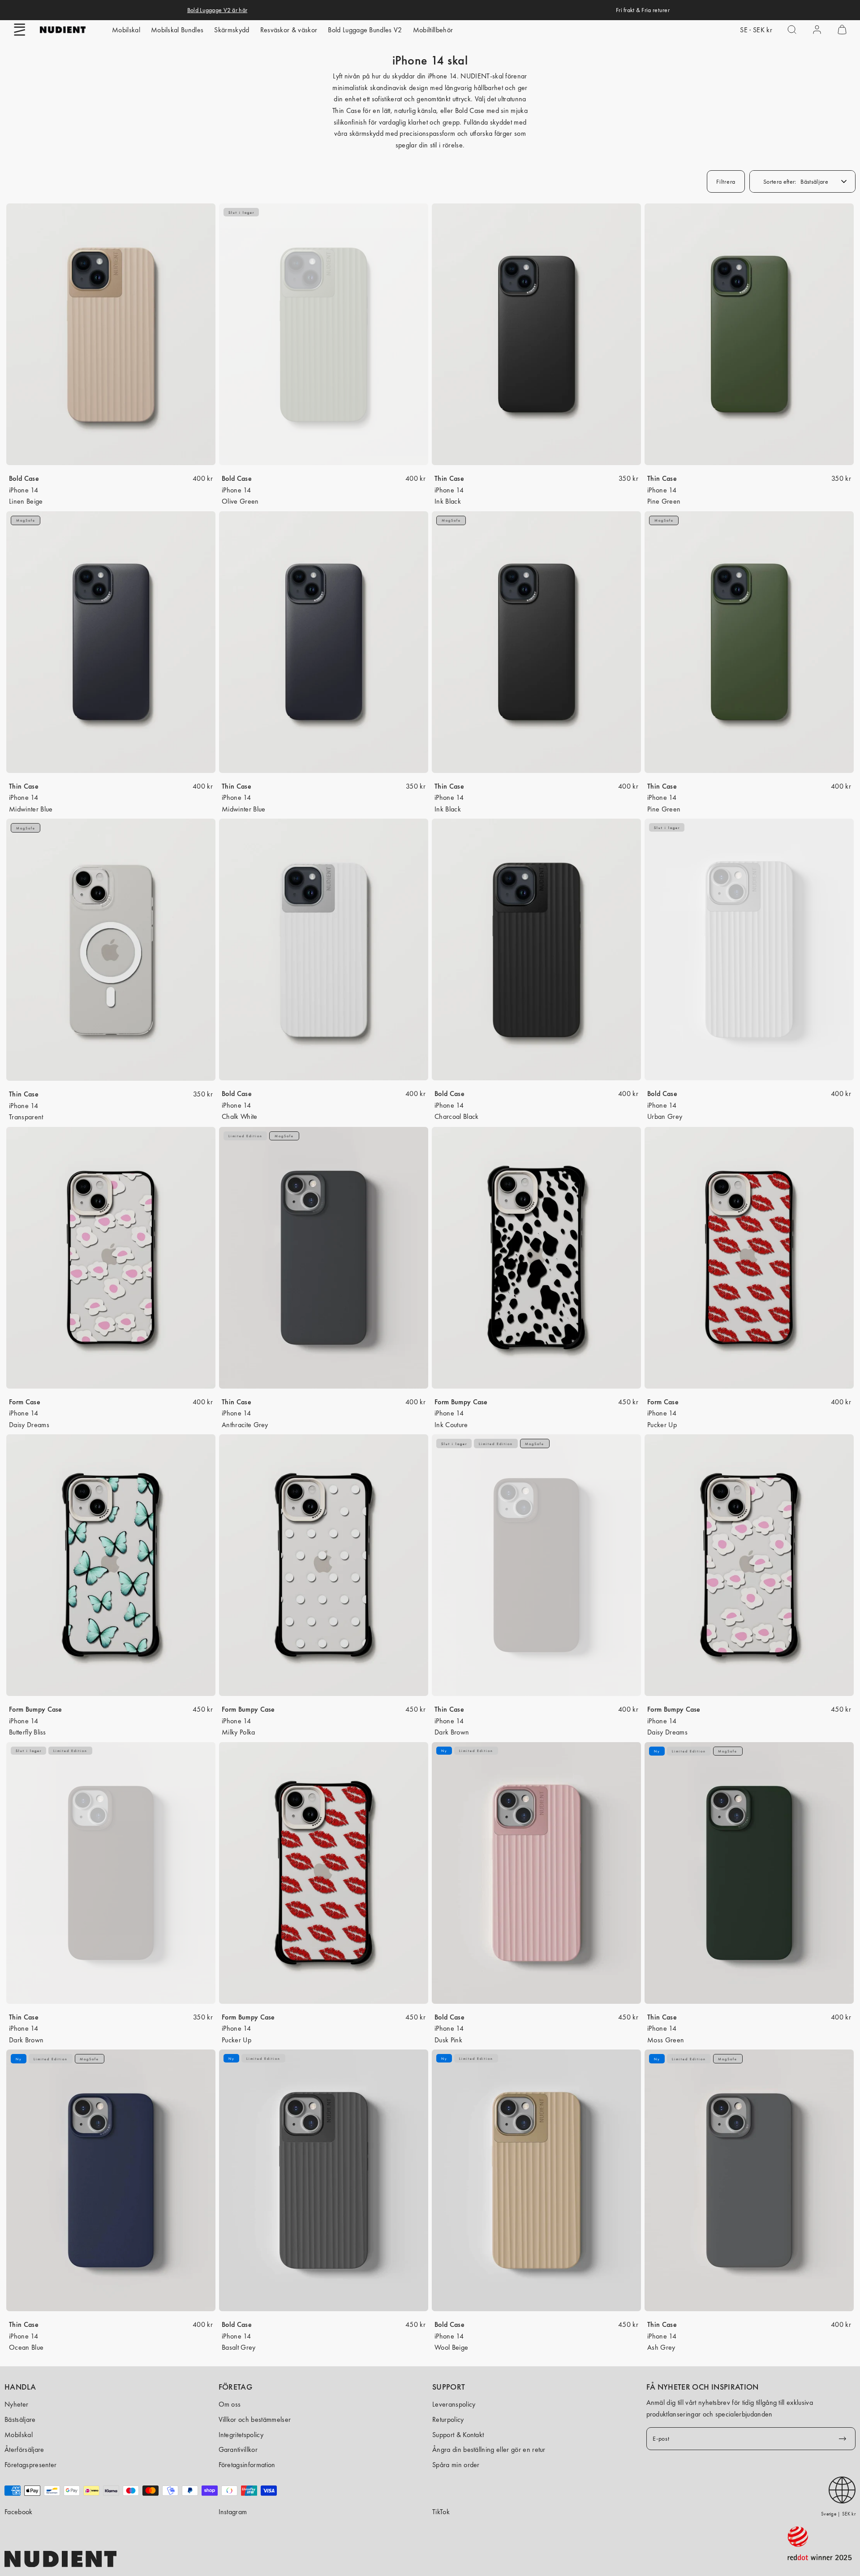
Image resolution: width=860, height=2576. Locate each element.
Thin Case (449, 478)
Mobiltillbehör (433, 30)
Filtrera (726, 181)
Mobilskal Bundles (177, 30)
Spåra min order (456, 2465)
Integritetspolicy (241, 2435)
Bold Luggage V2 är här (217, 10)
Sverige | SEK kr (838, 2514)
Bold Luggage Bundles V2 (365, 30)
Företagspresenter (30, 2465)
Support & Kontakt (458, 2435)
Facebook (19, 2512)
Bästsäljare (20, 2419)
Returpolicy (448, 2419)
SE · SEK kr (756, 30)
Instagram (233, 2512)
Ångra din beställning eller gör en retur (489, 2449)
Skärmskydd (232, 30)
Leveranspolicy (454, 2404)
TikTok (441, 2512)
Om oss (230, 2404)
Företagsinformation (247, 2465)
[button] (20, 30)
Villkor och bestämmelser (255, 2419)
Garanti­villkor (238, 2449)
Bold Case (24, 478)
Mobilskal (126, 30)
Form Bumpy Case (461, 1402)
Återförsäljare (24, 2449)
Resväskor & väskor (289, 30)
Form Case (25, 1402)
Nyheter (16, 2404)
